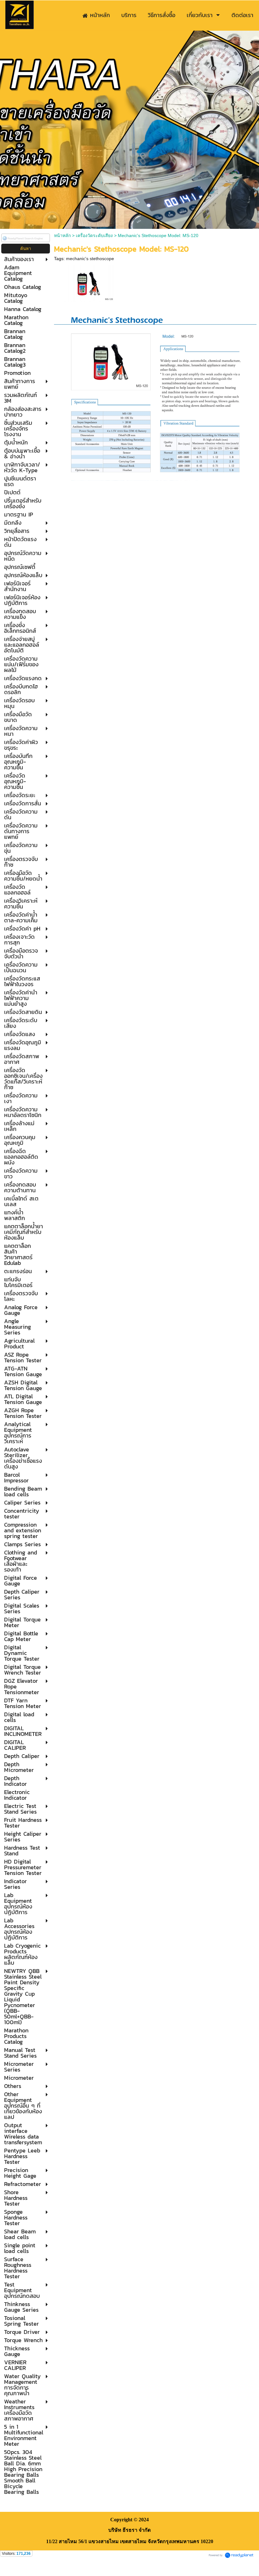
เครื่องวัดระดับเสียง (94, 235)
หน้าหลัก (62, 235)
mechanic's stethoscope (90, 259)
